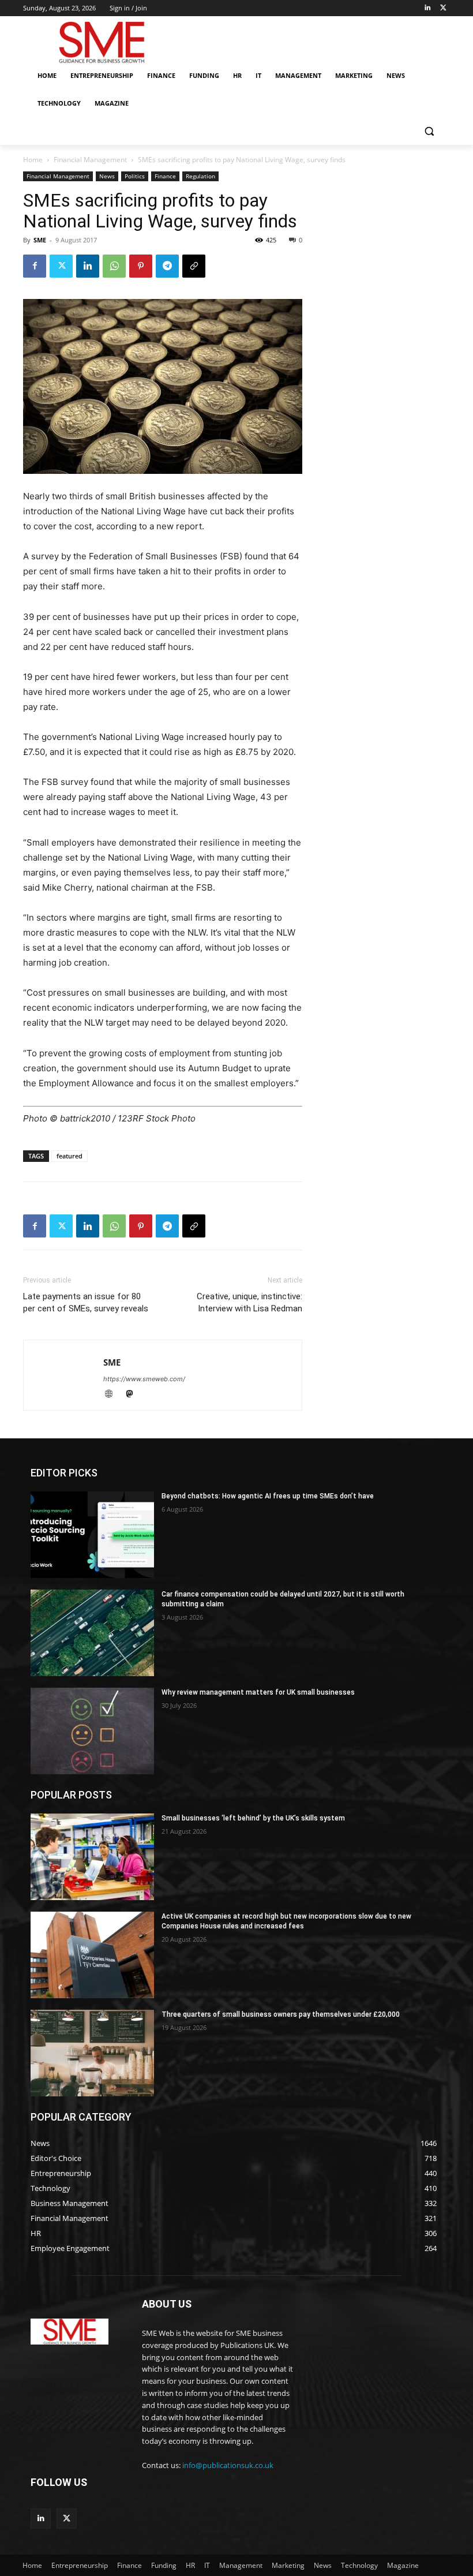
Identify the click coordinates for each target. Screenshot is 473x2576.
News (107, 176)
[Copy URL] (194, 266)
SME (40, 240)
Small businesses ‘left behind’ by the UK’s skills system (253, 1818)
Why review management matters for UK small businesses (258, 1692)
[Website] (114, 1395)
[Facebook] (35, 266)
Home (33, 160)
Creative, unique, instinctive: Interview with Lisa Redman (249, 1302)
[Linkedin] (427, 8)
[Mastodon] (134, 1395)
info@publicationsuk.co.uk (228, 2465)
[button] (429, 131)
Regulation (200, 176)
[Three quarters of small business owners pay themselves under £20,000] (92, 2053)
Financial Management (90, 160)
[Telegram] (167, 266)
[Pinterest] (141, 266)
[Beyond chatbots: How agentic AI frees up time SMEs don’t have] (92, 1535)
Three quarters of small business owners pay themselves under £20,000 (281, 2014)
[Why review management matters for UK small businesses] (92, 1731)
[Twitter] (443, 8)
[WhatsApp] (114, 266)
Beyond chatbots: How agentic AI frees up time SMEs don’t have (268, 1496)
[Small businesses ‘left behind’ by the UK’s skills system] (92, 1857)
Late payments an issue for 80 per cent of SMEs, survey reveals (86, 1302)
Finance (165, 176)
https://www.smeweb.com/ (144, 1379)
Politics (135, 176)
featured (70, 1156)
